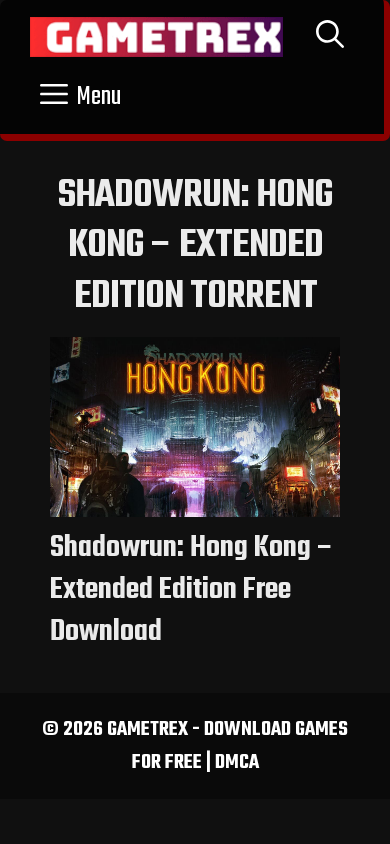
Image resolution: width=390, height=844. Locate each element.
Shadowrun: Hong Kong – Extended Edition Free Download (192, 590)
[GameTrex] (156, 37)
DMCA (237, 762)
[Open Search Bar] (330, 37)
